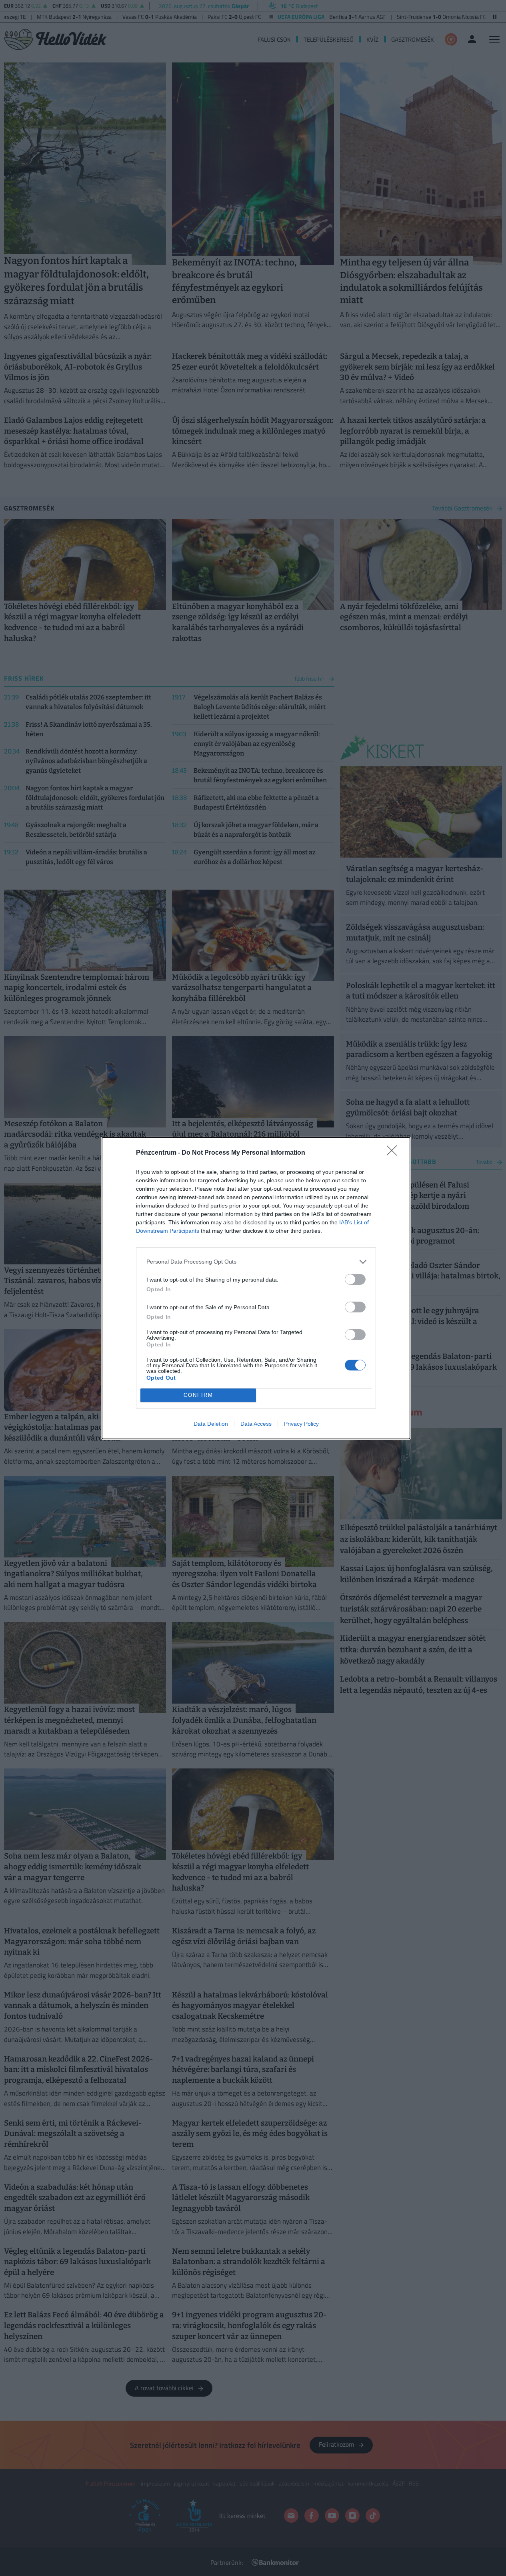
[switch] (355, 1279)
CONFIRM (198, 1395)
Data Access (256, 1424)
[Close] (394, 1153)
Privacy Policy (301, 1424)
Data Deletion (211, 1424)
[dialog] (256, 1288)
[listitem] (256, 1262)
